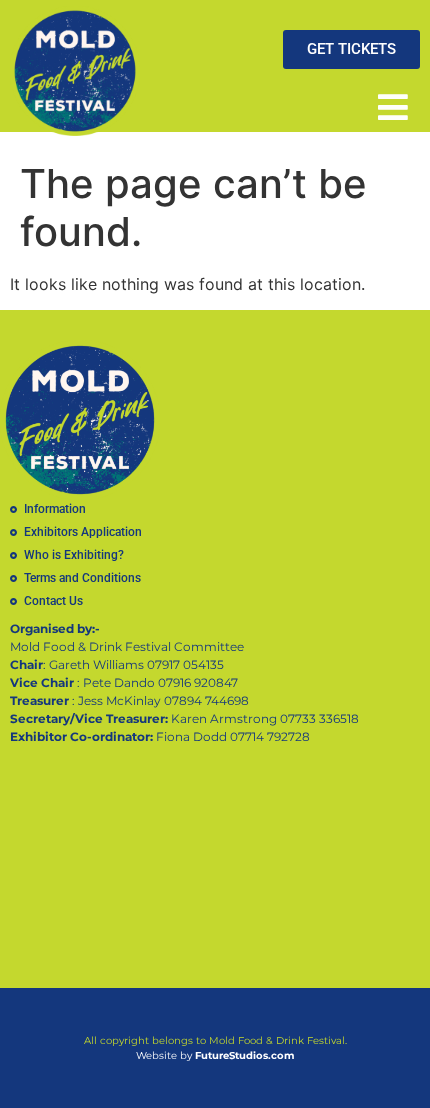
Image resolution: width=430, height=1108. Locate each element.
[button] (392, 106)
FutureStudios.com (244, 1055)
